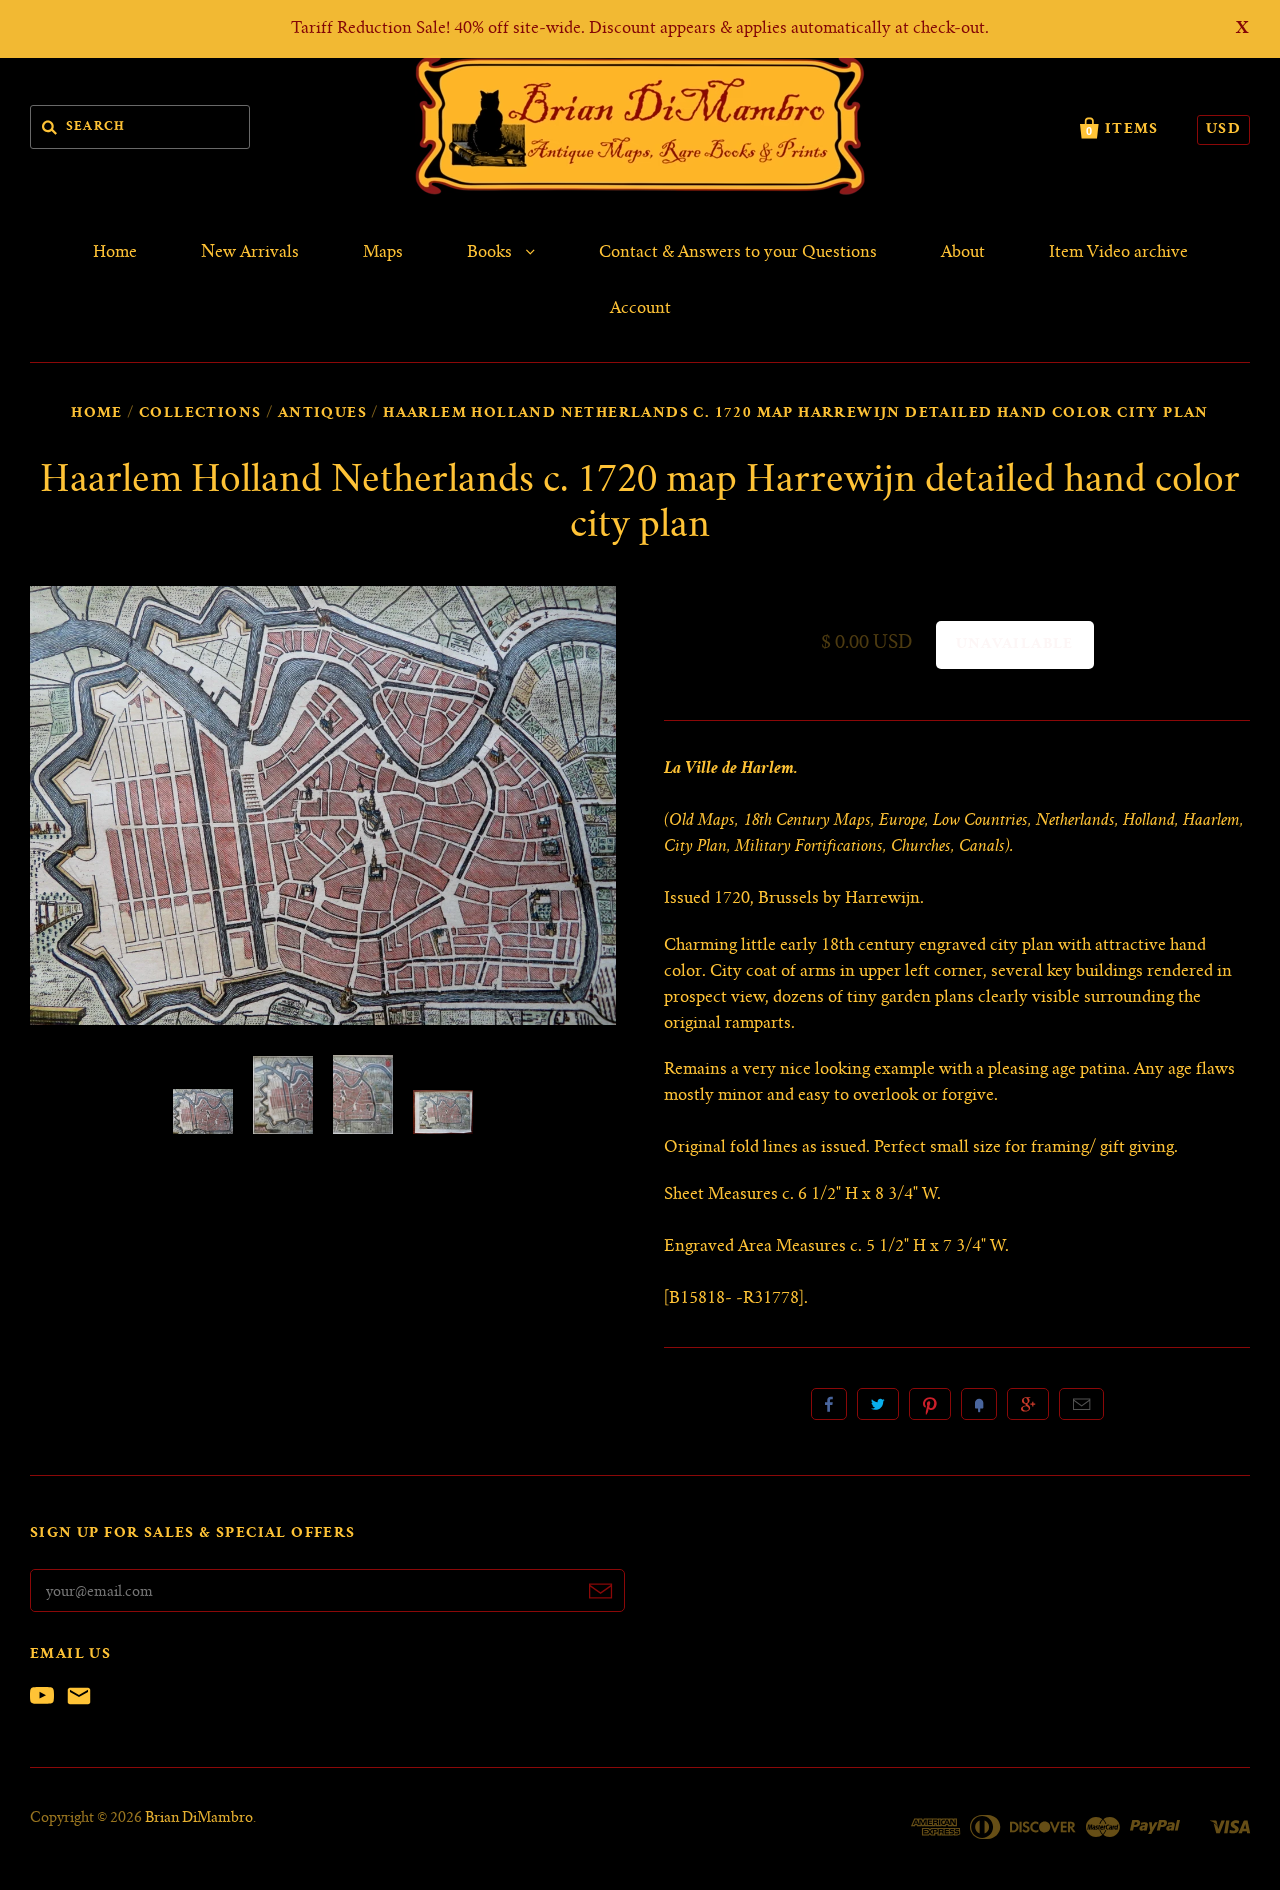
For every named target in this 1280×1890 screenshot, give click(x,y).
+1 (1028, 1404)
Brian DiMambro (199, 1819)
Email (1081, 1404)
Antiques (322, 414)
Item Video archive (1118, 253)
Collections (200, 414)
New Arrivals (250, 253)
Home (115, 253)
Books (491, 253)
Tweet (878, 1404)
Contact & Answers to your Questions (738, 253)
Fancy (979, 1404)
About (963, 253)
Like (829, 1404)
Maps (383, 253)
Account (640, 309)
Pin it (930, 1404)
